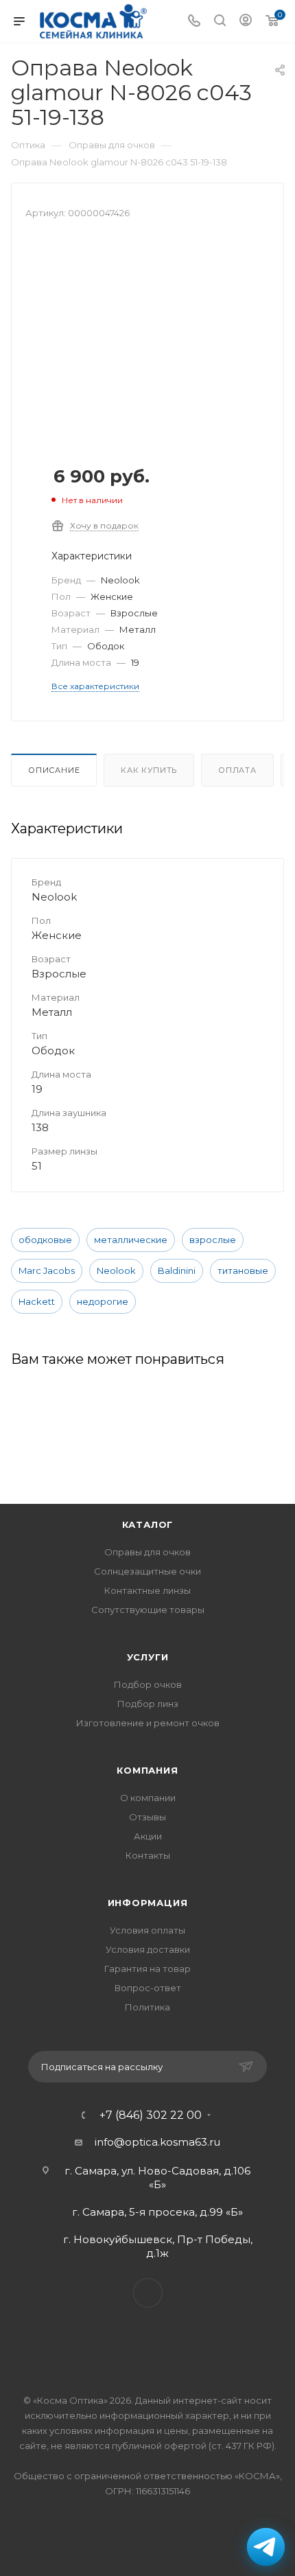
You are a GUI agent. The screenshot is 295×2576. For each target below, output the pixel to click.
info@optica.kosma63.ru (157, 2142)
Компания (147, 1770)
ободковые (45, 1240)
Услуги (148, 1657)
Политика (147, 2007)
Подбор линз (148, 1704)
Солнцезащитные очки (147, 1571)
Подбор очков (148, 1684)
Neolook (116, 1270)
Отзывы (147, 1817)
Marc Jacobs (47, 1270)
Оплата (237, 770)
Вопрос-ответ (148, 1988)
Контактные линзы (147, 1590)
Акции (148, 1836)
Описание (54, 770)
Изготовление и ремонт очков (148, 1723)
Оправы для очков (147, 1552)
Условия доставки (148, 1949)
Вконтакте (148, 2293)
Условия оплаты (147, 1930)
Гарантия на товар (147, 1969)
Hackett (37, 1301)
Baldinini (177, 1270)
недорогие (103, 1301)
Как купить (149, 770)
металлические (131, 1240)
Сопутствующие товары (148, 1610)
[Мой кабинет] (246, 22)
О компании (148, 1798)
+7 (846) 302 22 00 (151, 2115)
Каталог (148, 1524)
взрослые (213, 1240)
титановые (243, 1270)
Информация (148, 1903)
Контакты (148, 1855)
